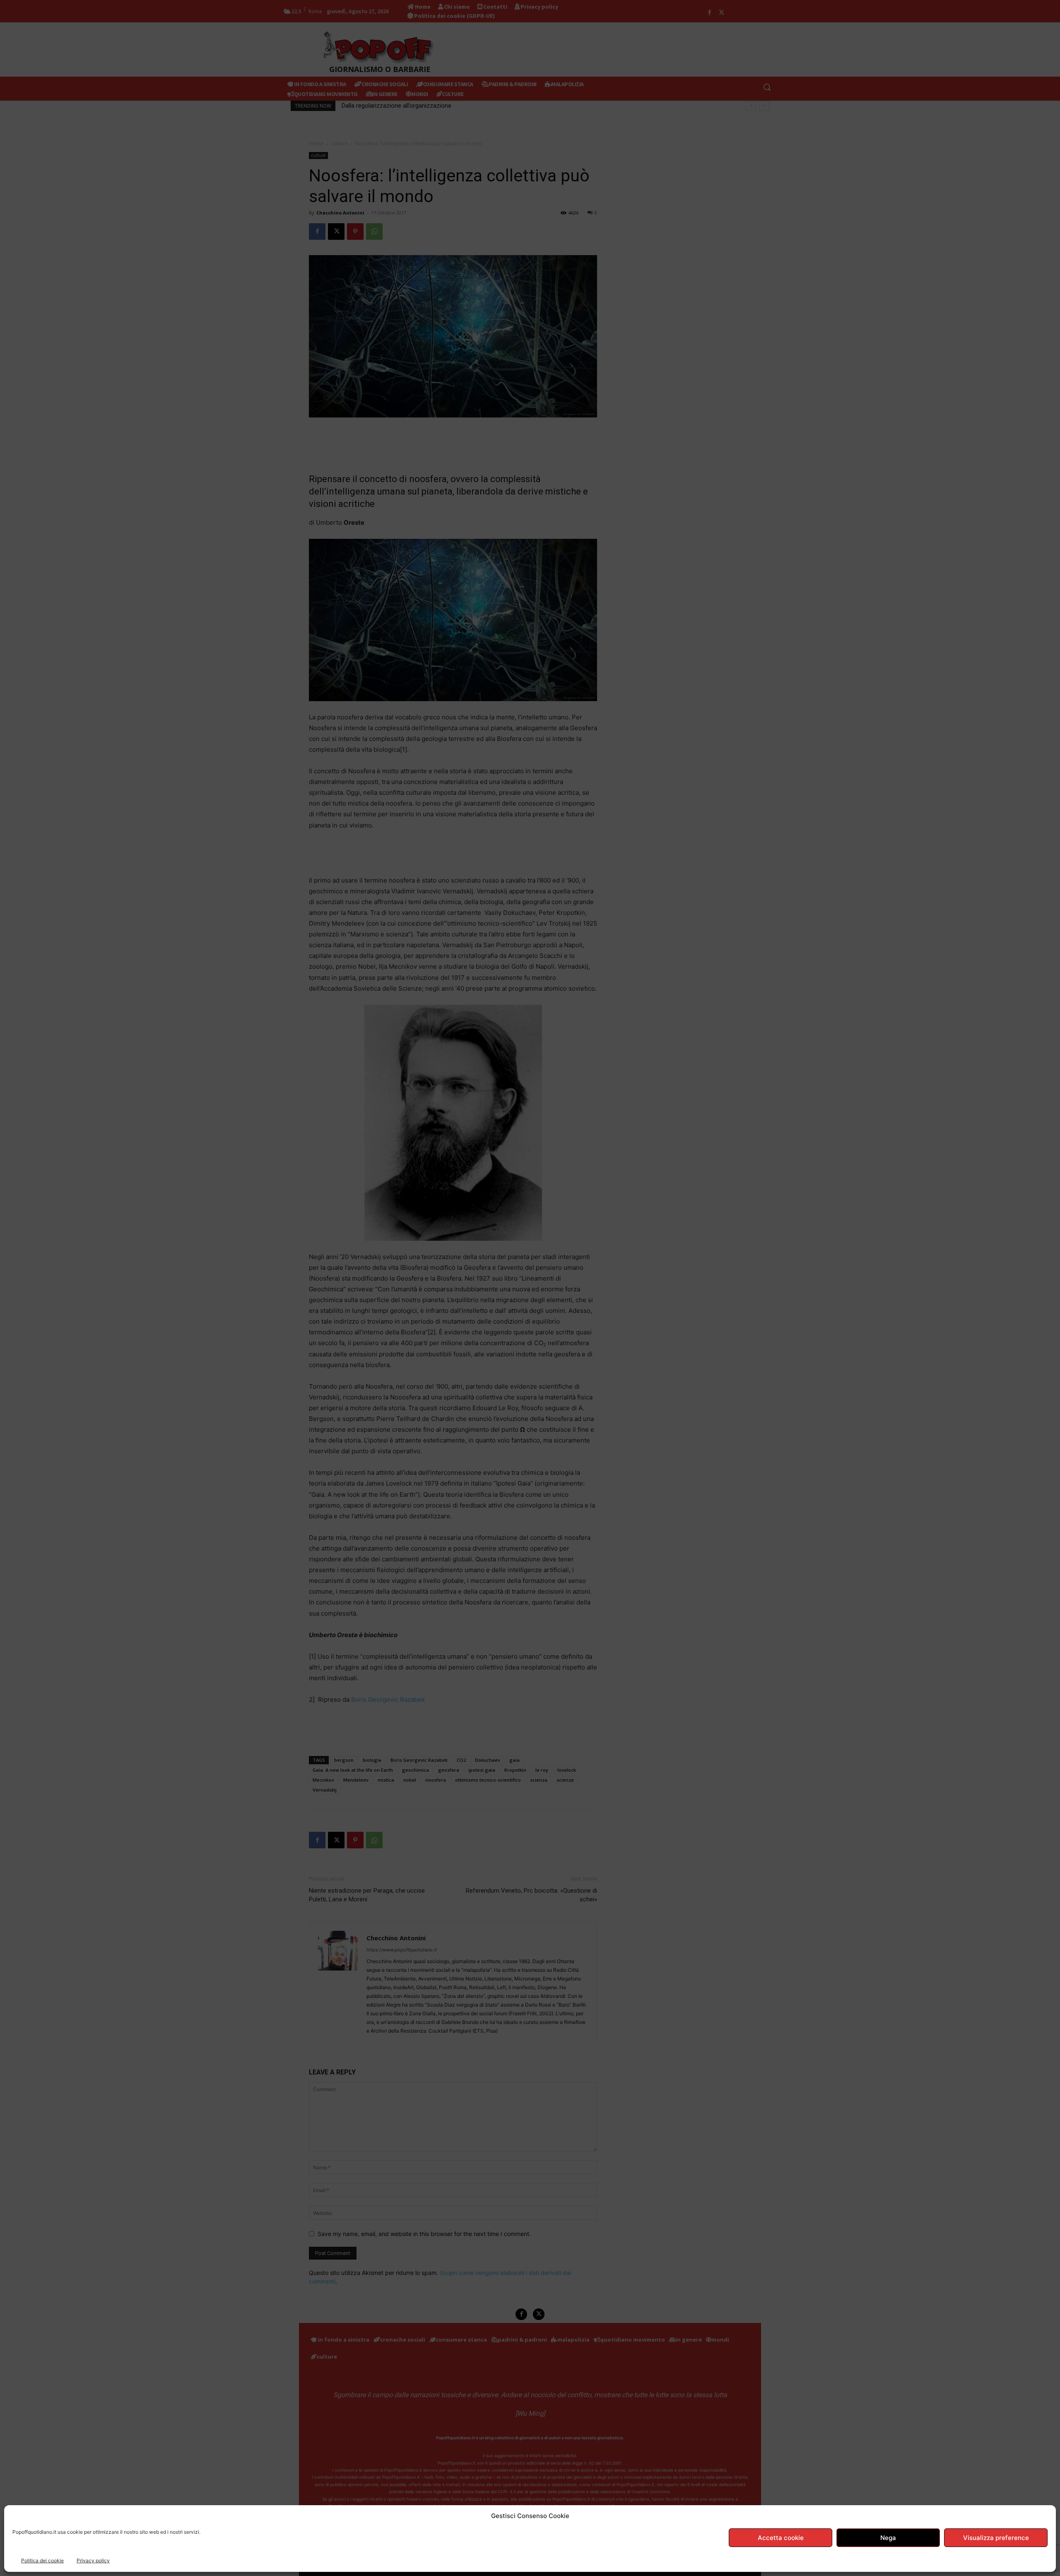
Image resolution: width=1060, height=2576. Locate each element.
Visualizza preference (996, 2538)
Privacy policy (93, 2560)
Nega (888, 2538)
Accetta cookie (781, 2538)
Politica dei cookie (42, 2560)
